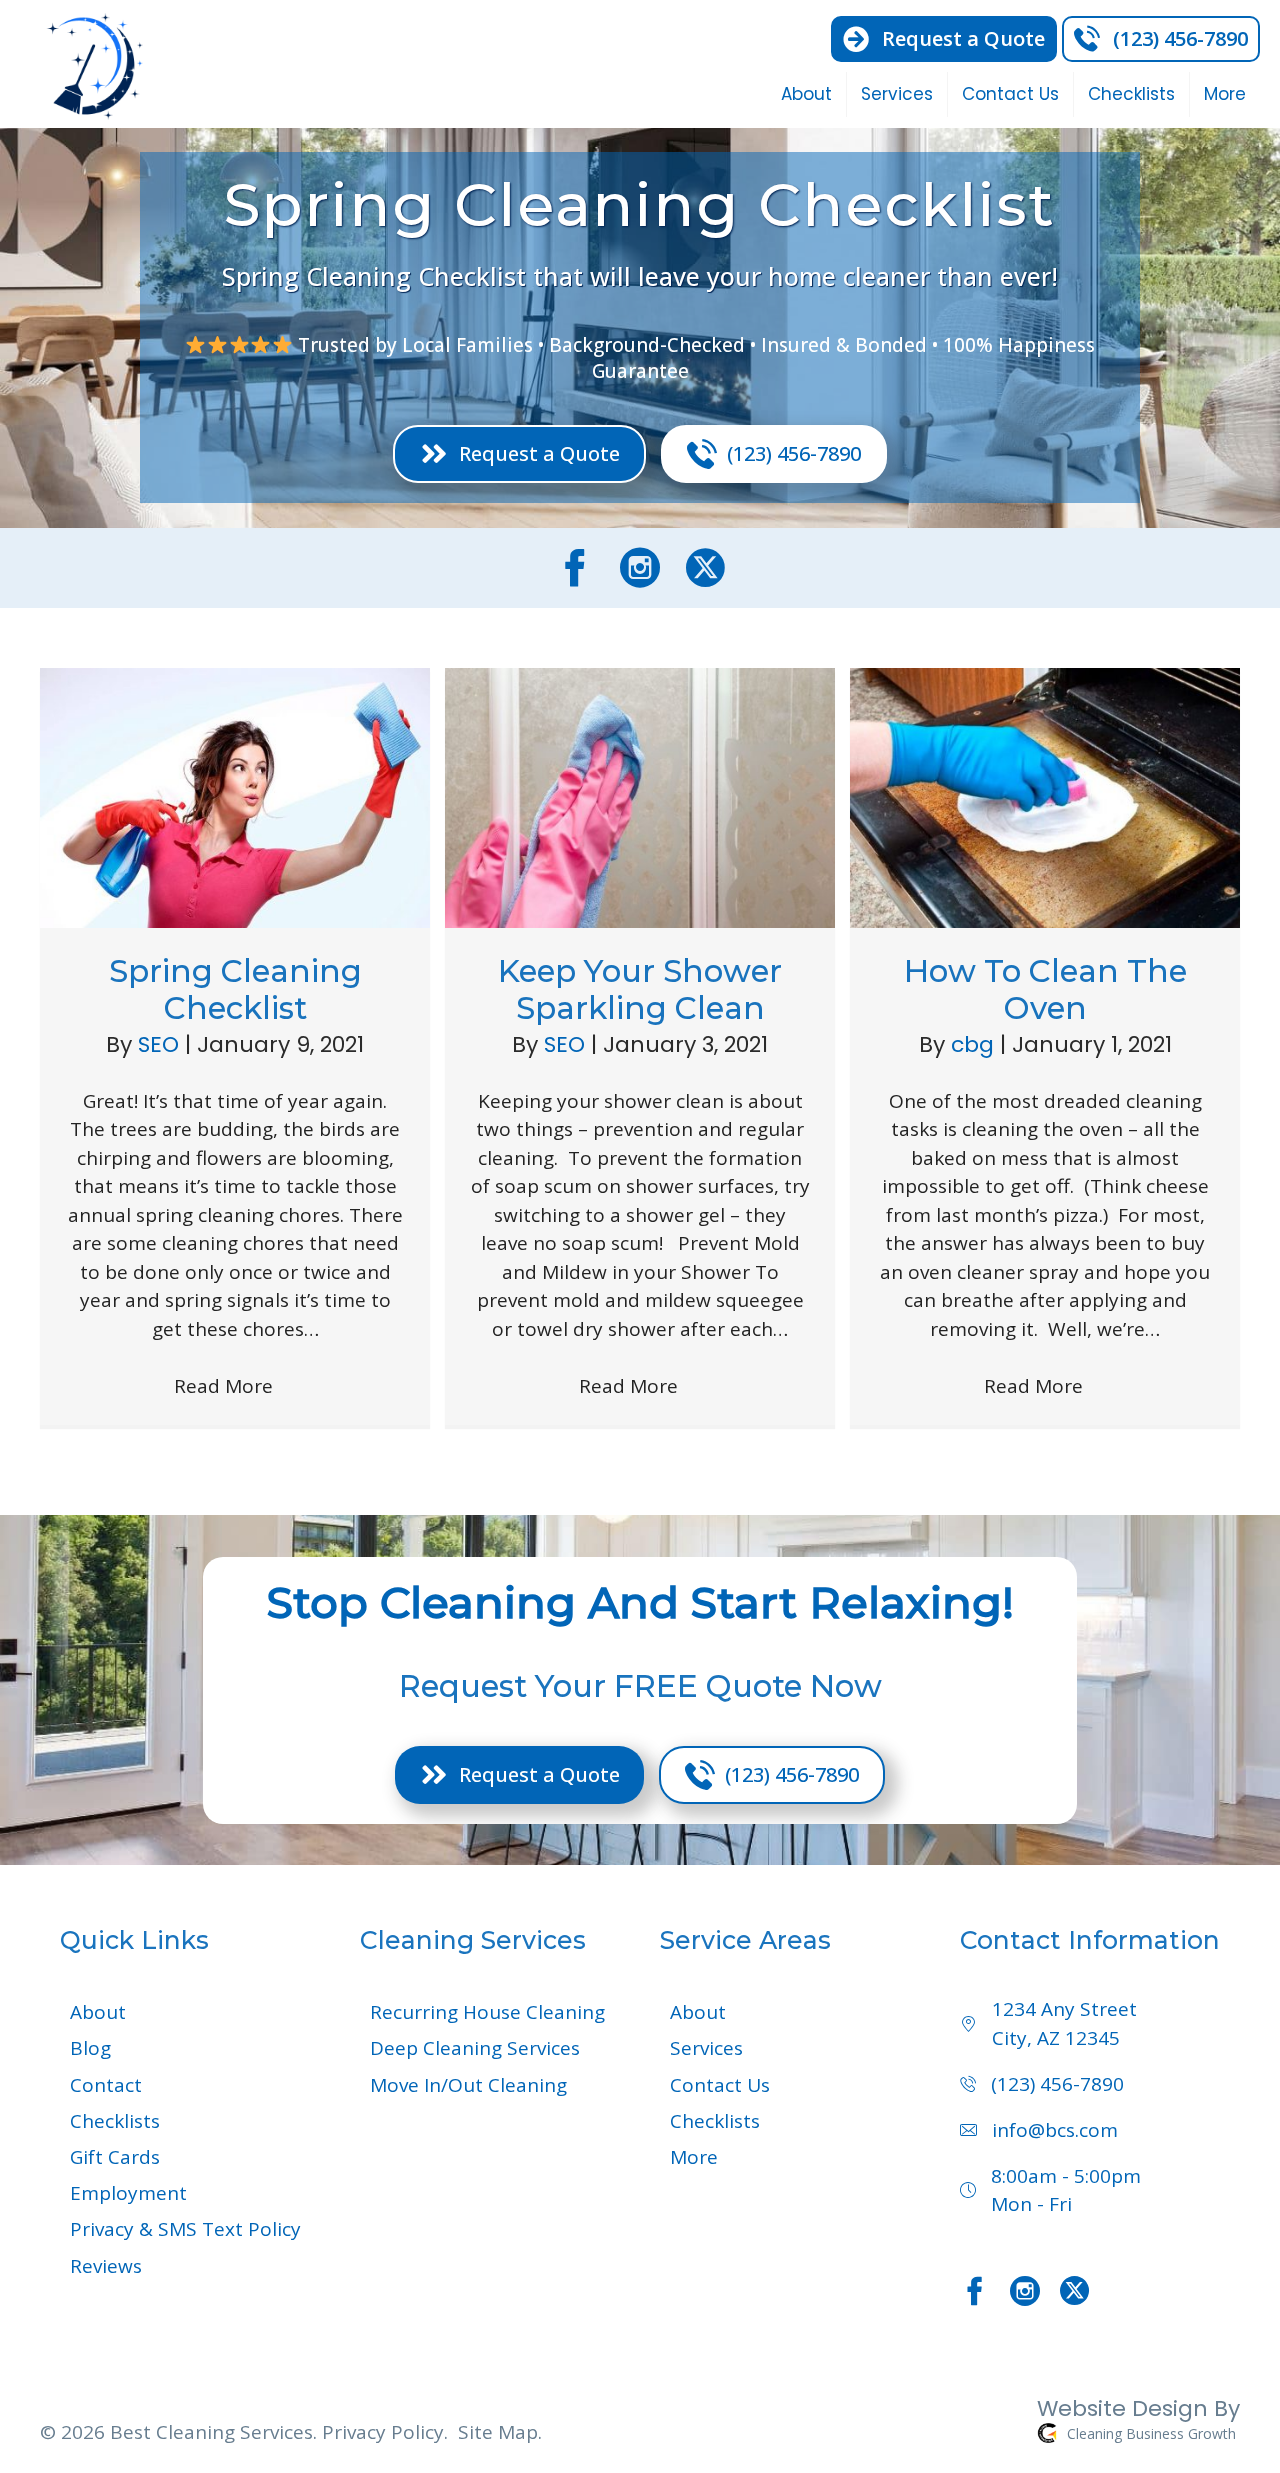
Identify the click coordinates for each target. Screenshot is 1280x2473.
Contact (106, 2085)
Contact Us (1010, 94)
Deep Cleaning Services (475, 2048)
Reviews (106, 2266)
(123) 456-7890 (1057, 2084)
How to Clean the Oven (1045, 989)
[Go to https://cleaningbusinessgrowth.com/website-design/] (950, 2424)
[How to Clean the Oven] (1045, 796)
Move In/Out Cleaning (468, 2085)
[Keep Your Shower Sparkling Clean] (640, 796)
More (1225, 94)
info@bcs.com (1055, 2130)
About (806, 94)
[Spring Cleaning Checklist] (235, 796)
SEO (161, 1044)
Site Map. (500, 2432)
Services (897, 94)
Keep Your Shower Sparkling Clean (640, 989)
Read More (235, 1386)
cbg (975, 1044)
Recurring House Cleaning (487, 2012)
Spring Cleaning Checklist (235, 989)
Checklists (1131, 94)
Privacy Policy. (385, 2432)
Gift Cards (115, 2157)
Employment (128, 2193)
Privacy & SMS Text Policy (185, 2229)
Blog (90, 2048)
